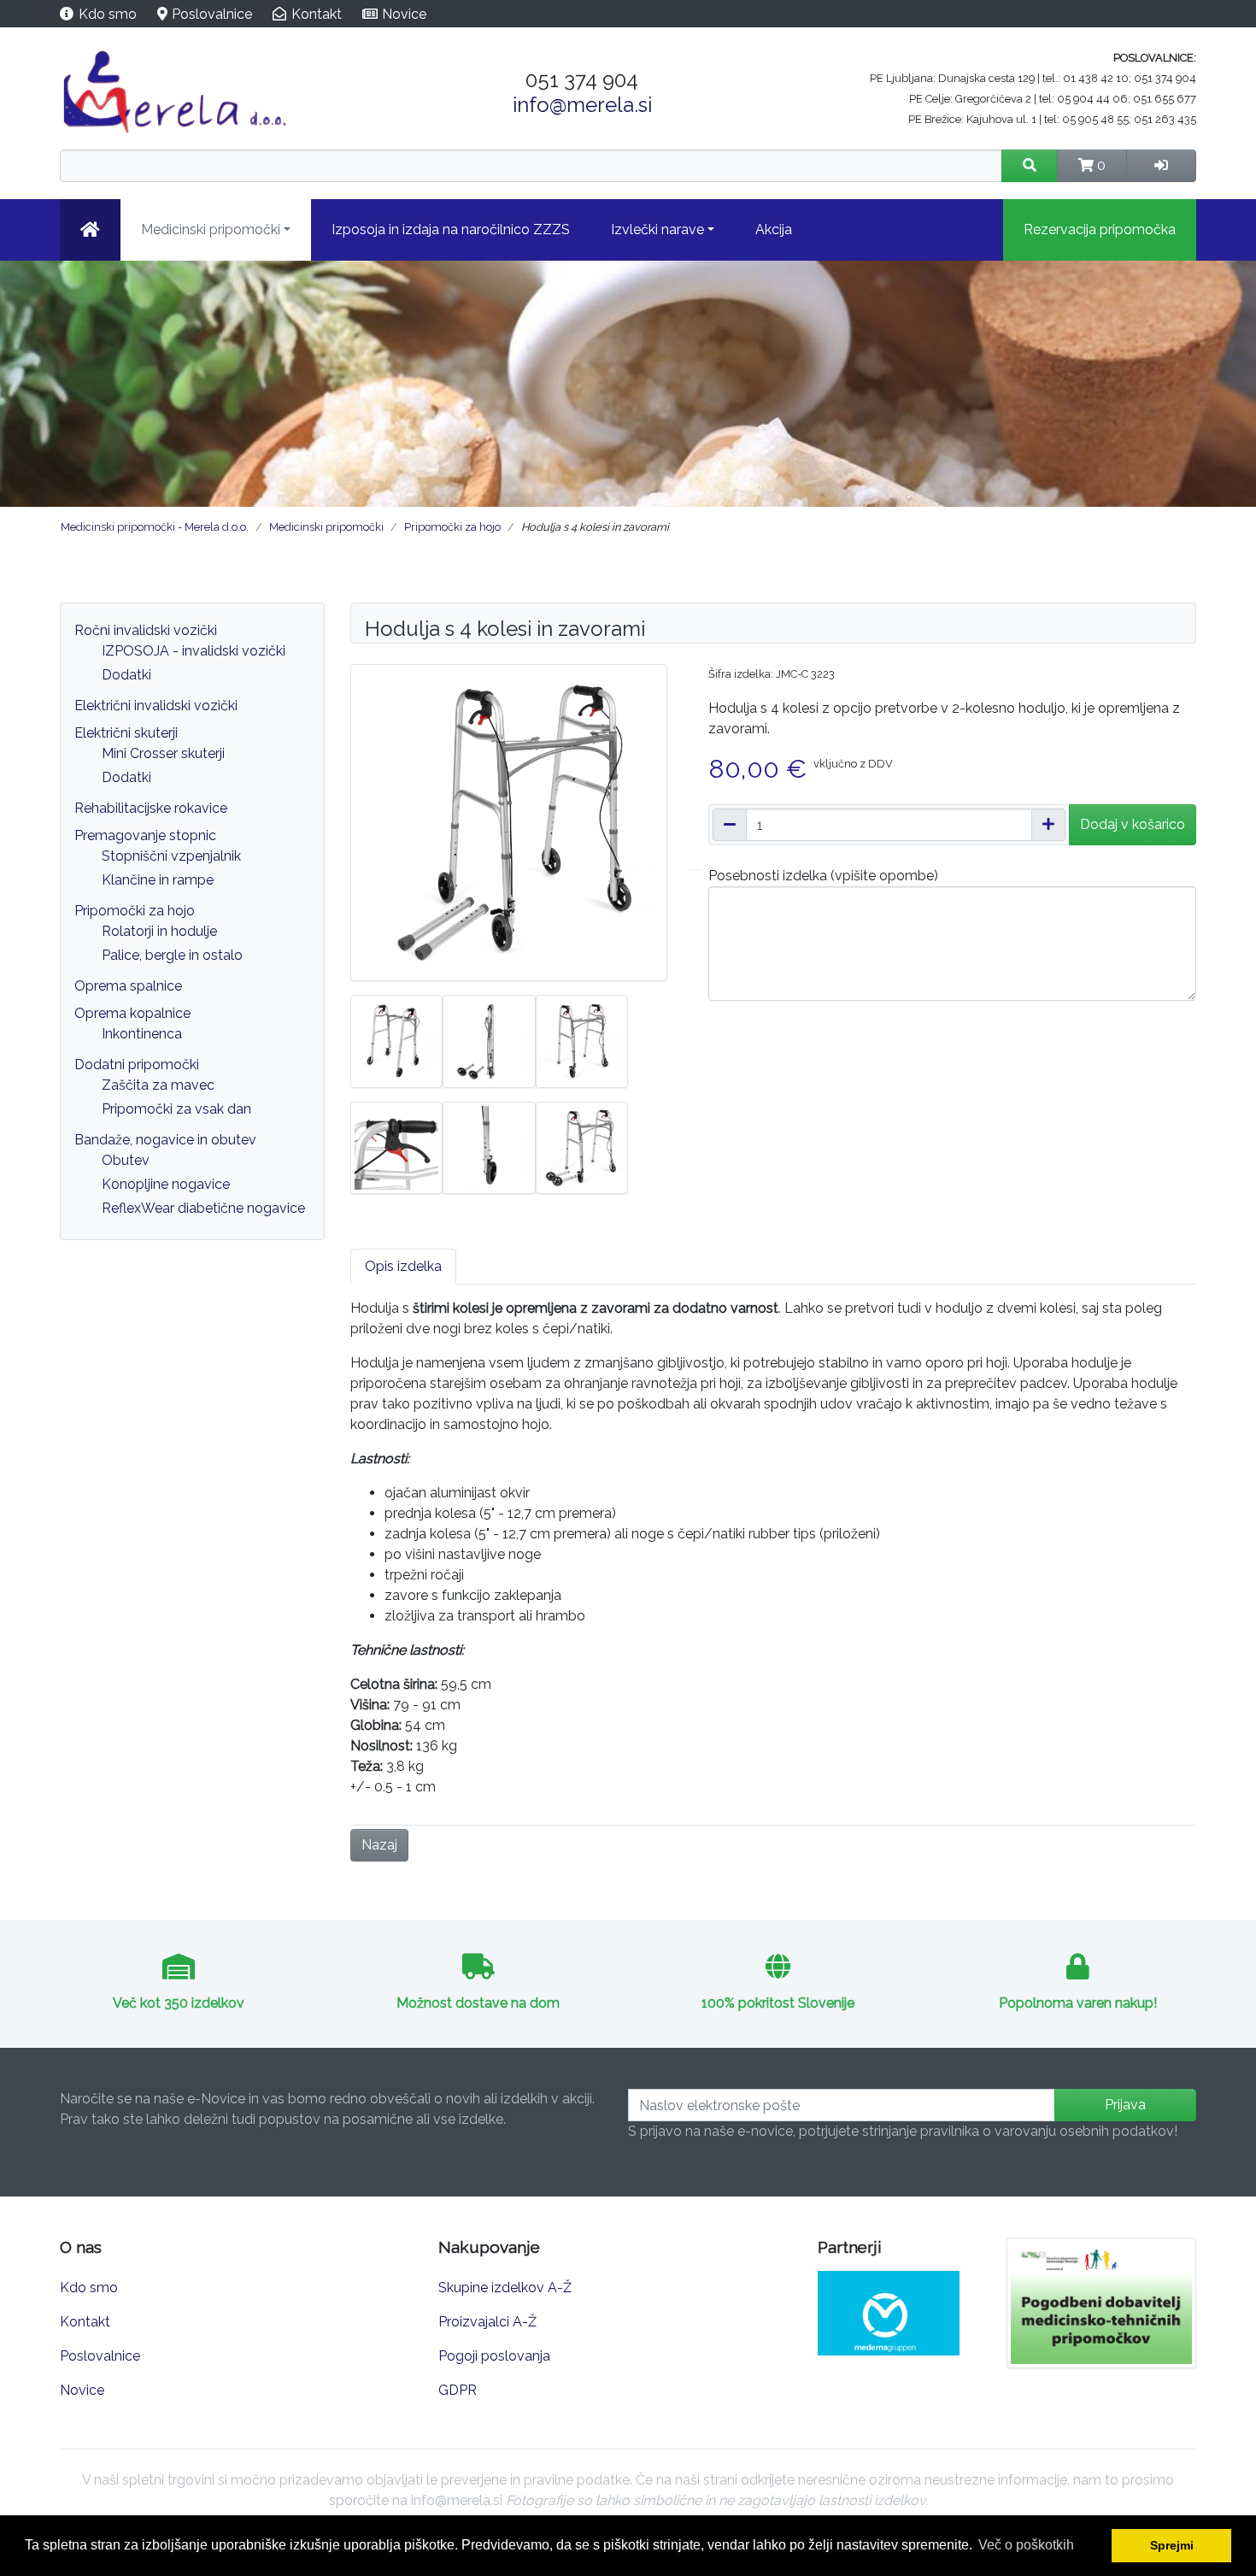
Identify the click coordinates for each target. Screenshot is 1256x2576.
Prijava (1125, 2105)
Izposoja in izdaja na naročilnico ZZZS (451, 229)
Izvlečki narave (657, 229)
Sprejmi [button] (1172, 2545)
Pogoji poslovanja (494, 2356)
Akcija (774, 229)
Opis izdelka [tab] (403, 1266)
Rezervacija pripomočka (1100, 229)
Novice (404, 14)
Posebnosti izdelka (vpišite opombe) (823, 876)
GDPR (458, 2390)
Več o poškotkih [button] (1026, 2545)
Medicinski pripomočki (211, 229)
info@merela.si (582, 105)
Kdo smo (108, 14)
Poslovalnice (212, 14)
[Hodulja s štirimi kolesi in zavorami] (509, 822)
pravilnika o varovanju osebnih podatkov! (1049, 2131)
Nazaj (379, 1845)
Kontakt (317, 14)
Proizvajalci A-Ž (487, 2322)
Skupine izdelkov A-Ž (505, 2288)
